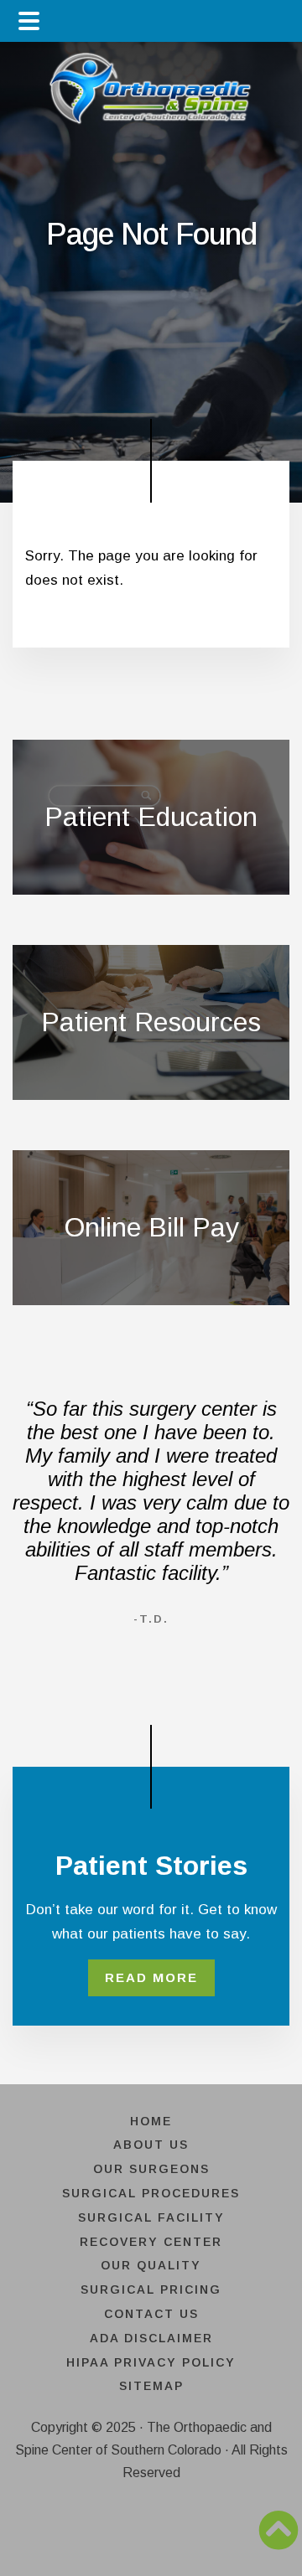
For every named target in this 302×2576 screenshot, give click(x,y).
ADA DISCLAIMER (151, 2338)
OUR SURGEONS (151, 2169)
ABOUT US (151, 2145)
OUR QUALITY (151, 2265)
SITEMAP (151, 2386)
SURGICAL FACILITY (151, 2217)
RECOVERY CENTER (151, 2242)
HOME (151, 2121)
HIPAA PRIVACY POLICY (151, 2362)
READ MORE (151, 1977)
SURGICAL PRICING (151, 2289)
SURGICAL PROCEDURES (151, 2193)
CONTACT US (151, 2314)
